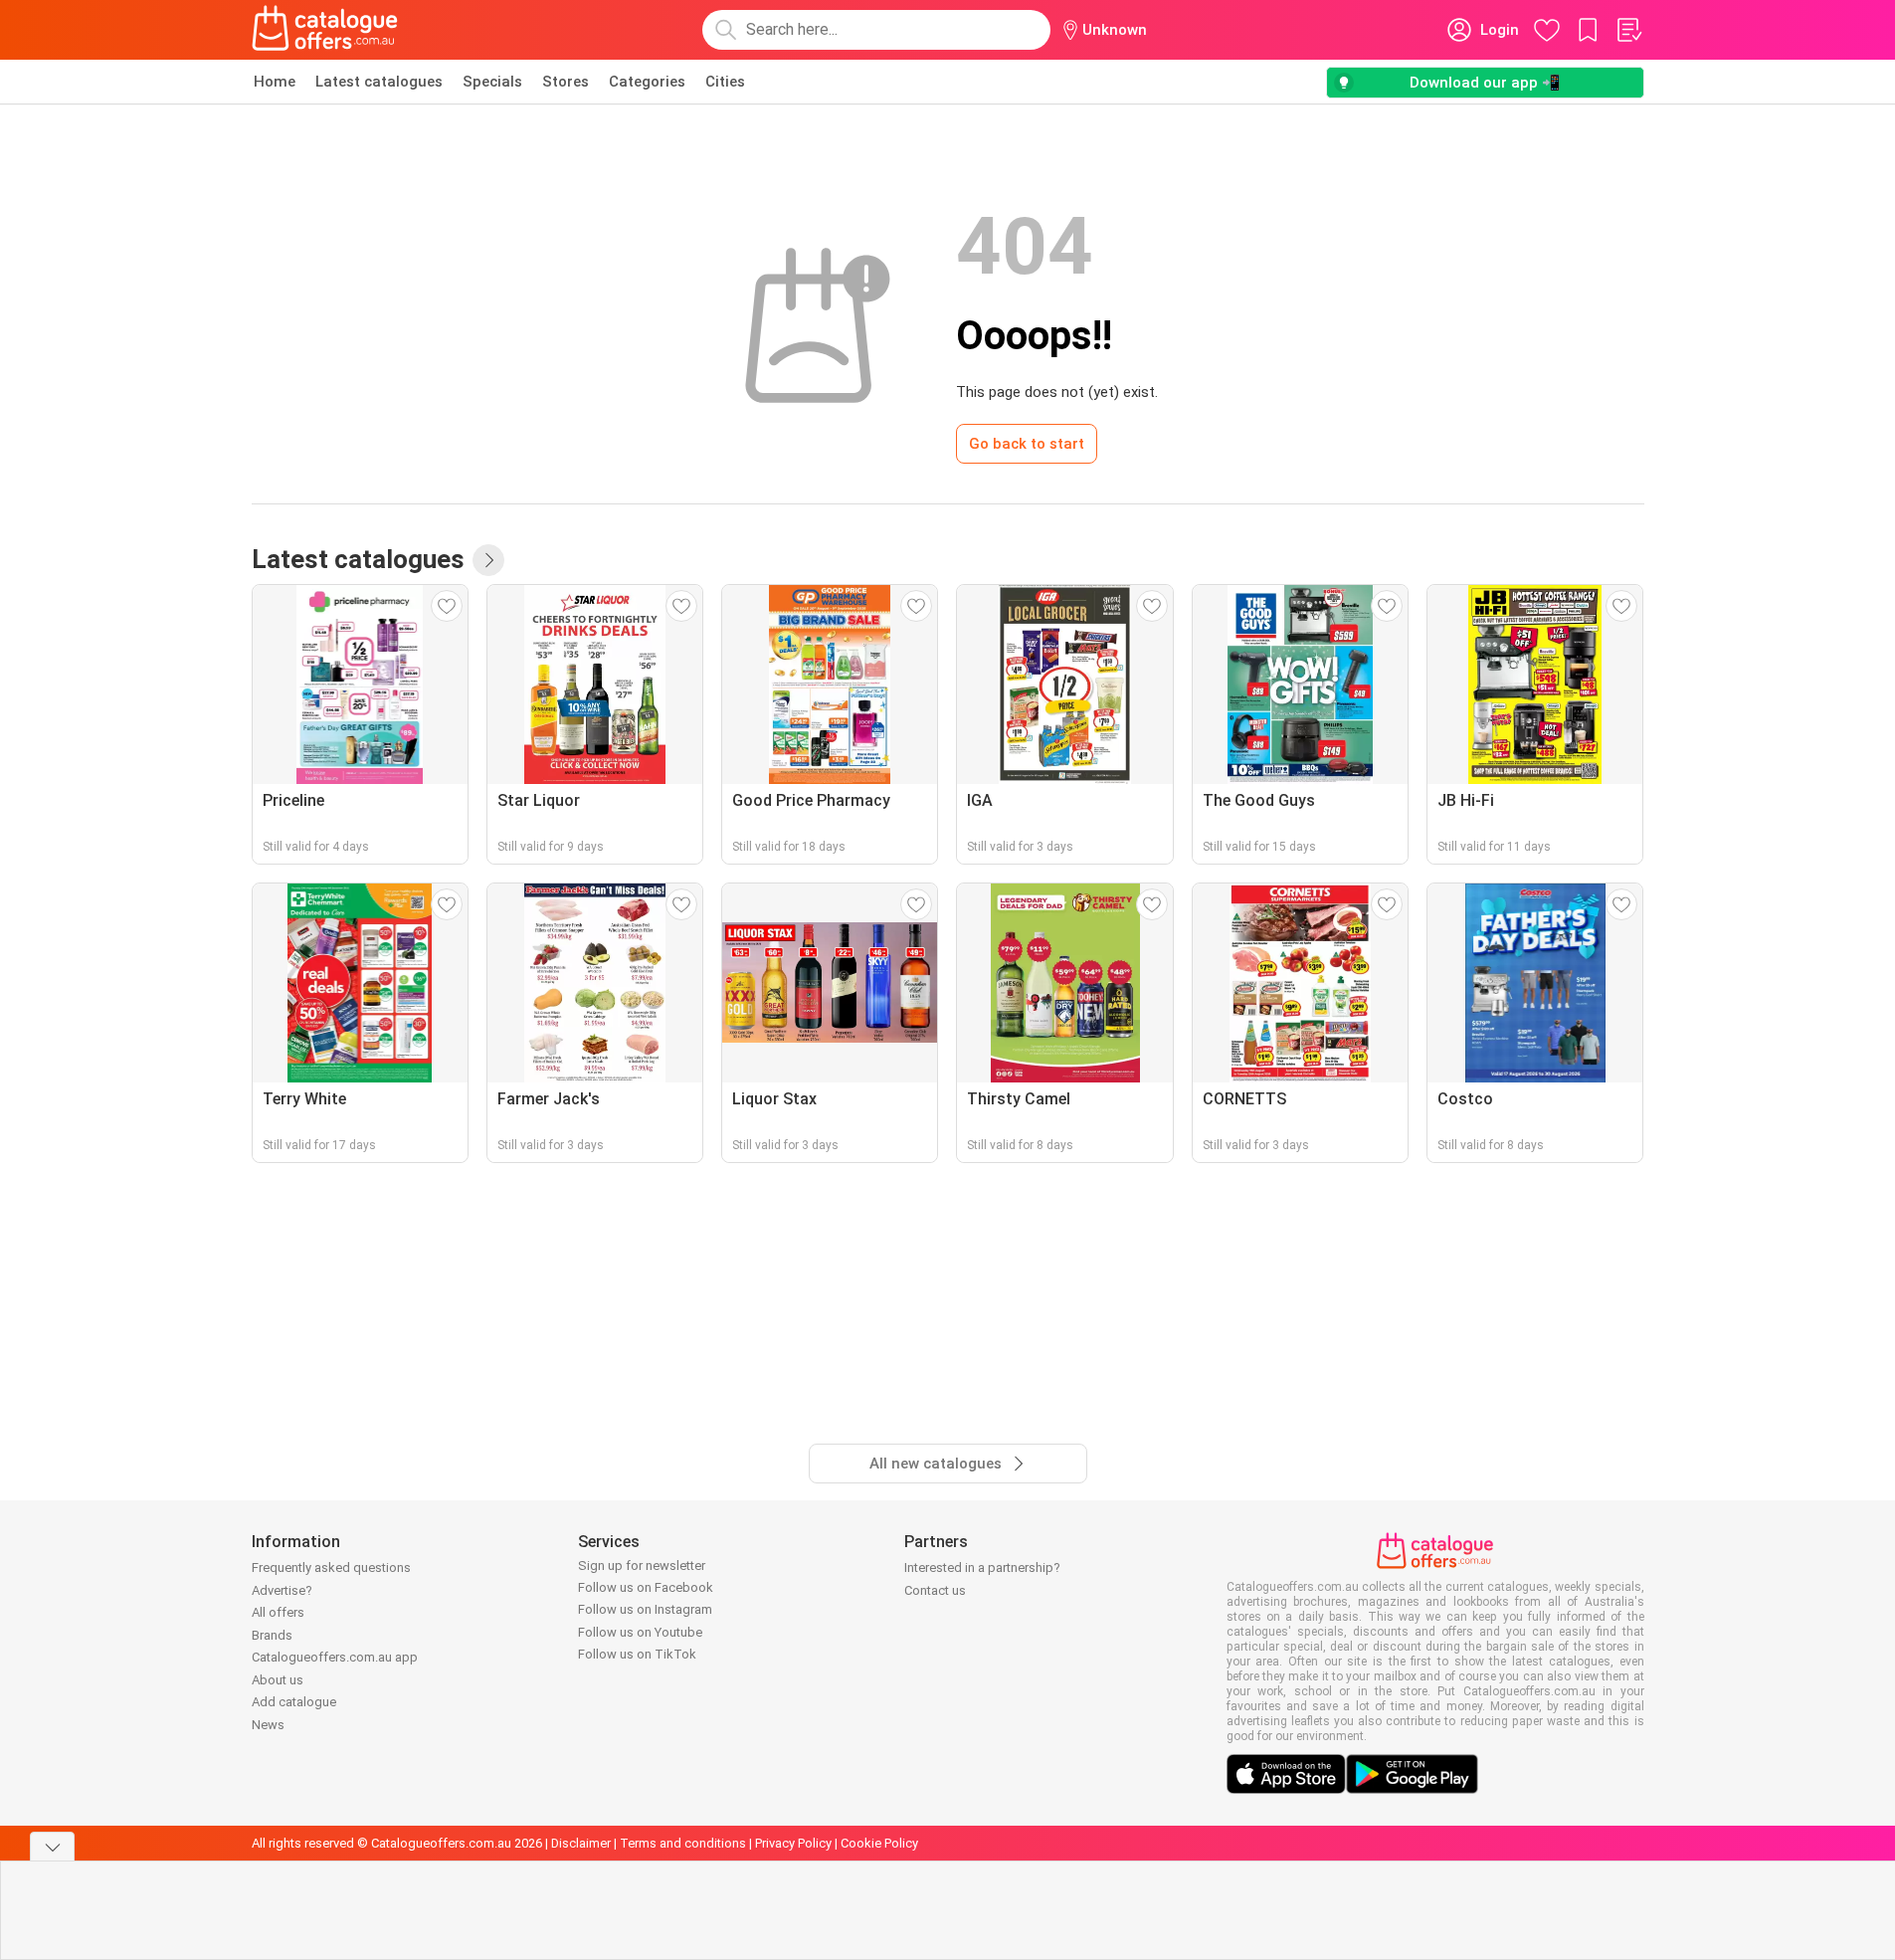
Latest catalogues (379, 82)
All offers (278, 1612)
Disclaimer (581, 1843)
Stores (566, 82)
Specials (492, 82)
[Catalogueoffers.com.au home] (325, 30)
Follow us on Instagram (645, 1609)
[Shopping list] (1628, 30)
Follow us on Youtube (640, 1632)
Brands (272, 1635)
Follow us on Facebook (646, 1587)
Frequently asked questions (331, 1568)
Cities (725, 82)
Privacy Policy (793, 1843)
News (268, 1725)
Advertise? (282, 1590)
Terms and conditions (683, 1843)
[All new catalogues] (488, 560)
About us (278, 1680)
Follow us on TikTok (637, 1654)
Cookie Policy (879, 1843)
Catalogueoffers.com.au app (335, 1657)
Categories (647, 82)
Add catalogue (294, 1702)
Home (275, 82)
